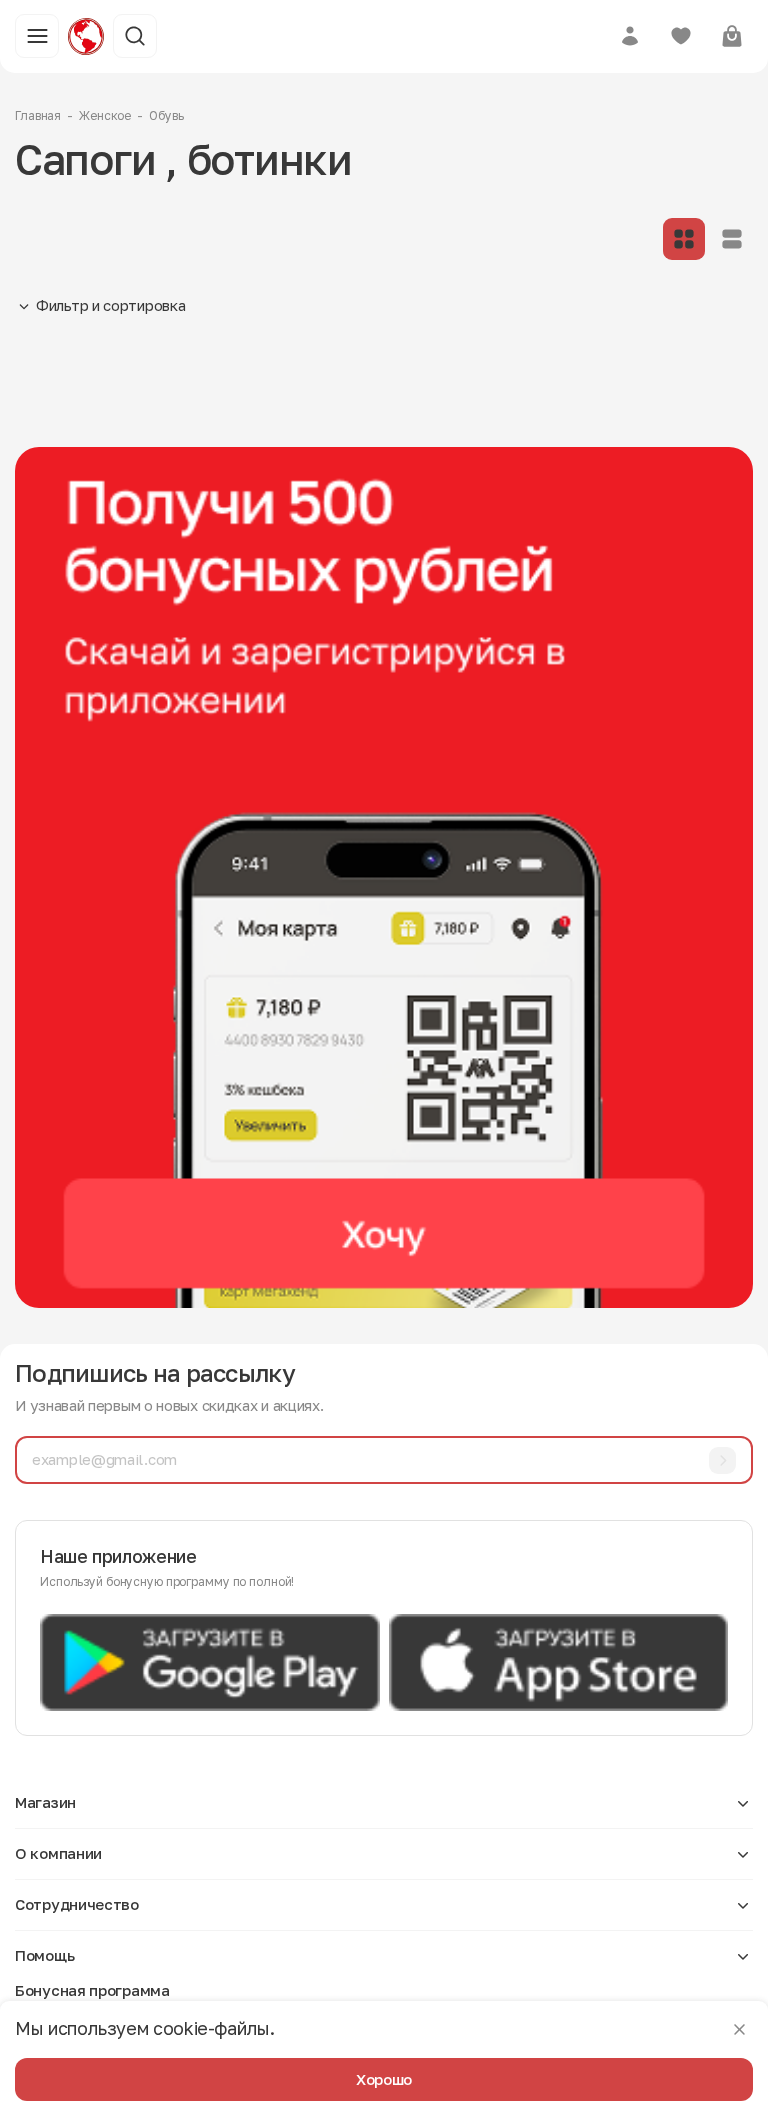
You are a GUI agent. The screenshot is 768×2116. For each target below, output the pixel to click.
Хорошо (384, 2079)
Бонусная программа (92, 1990)
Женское (105, 115)
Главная (38, 115)
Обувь (166, 115)
